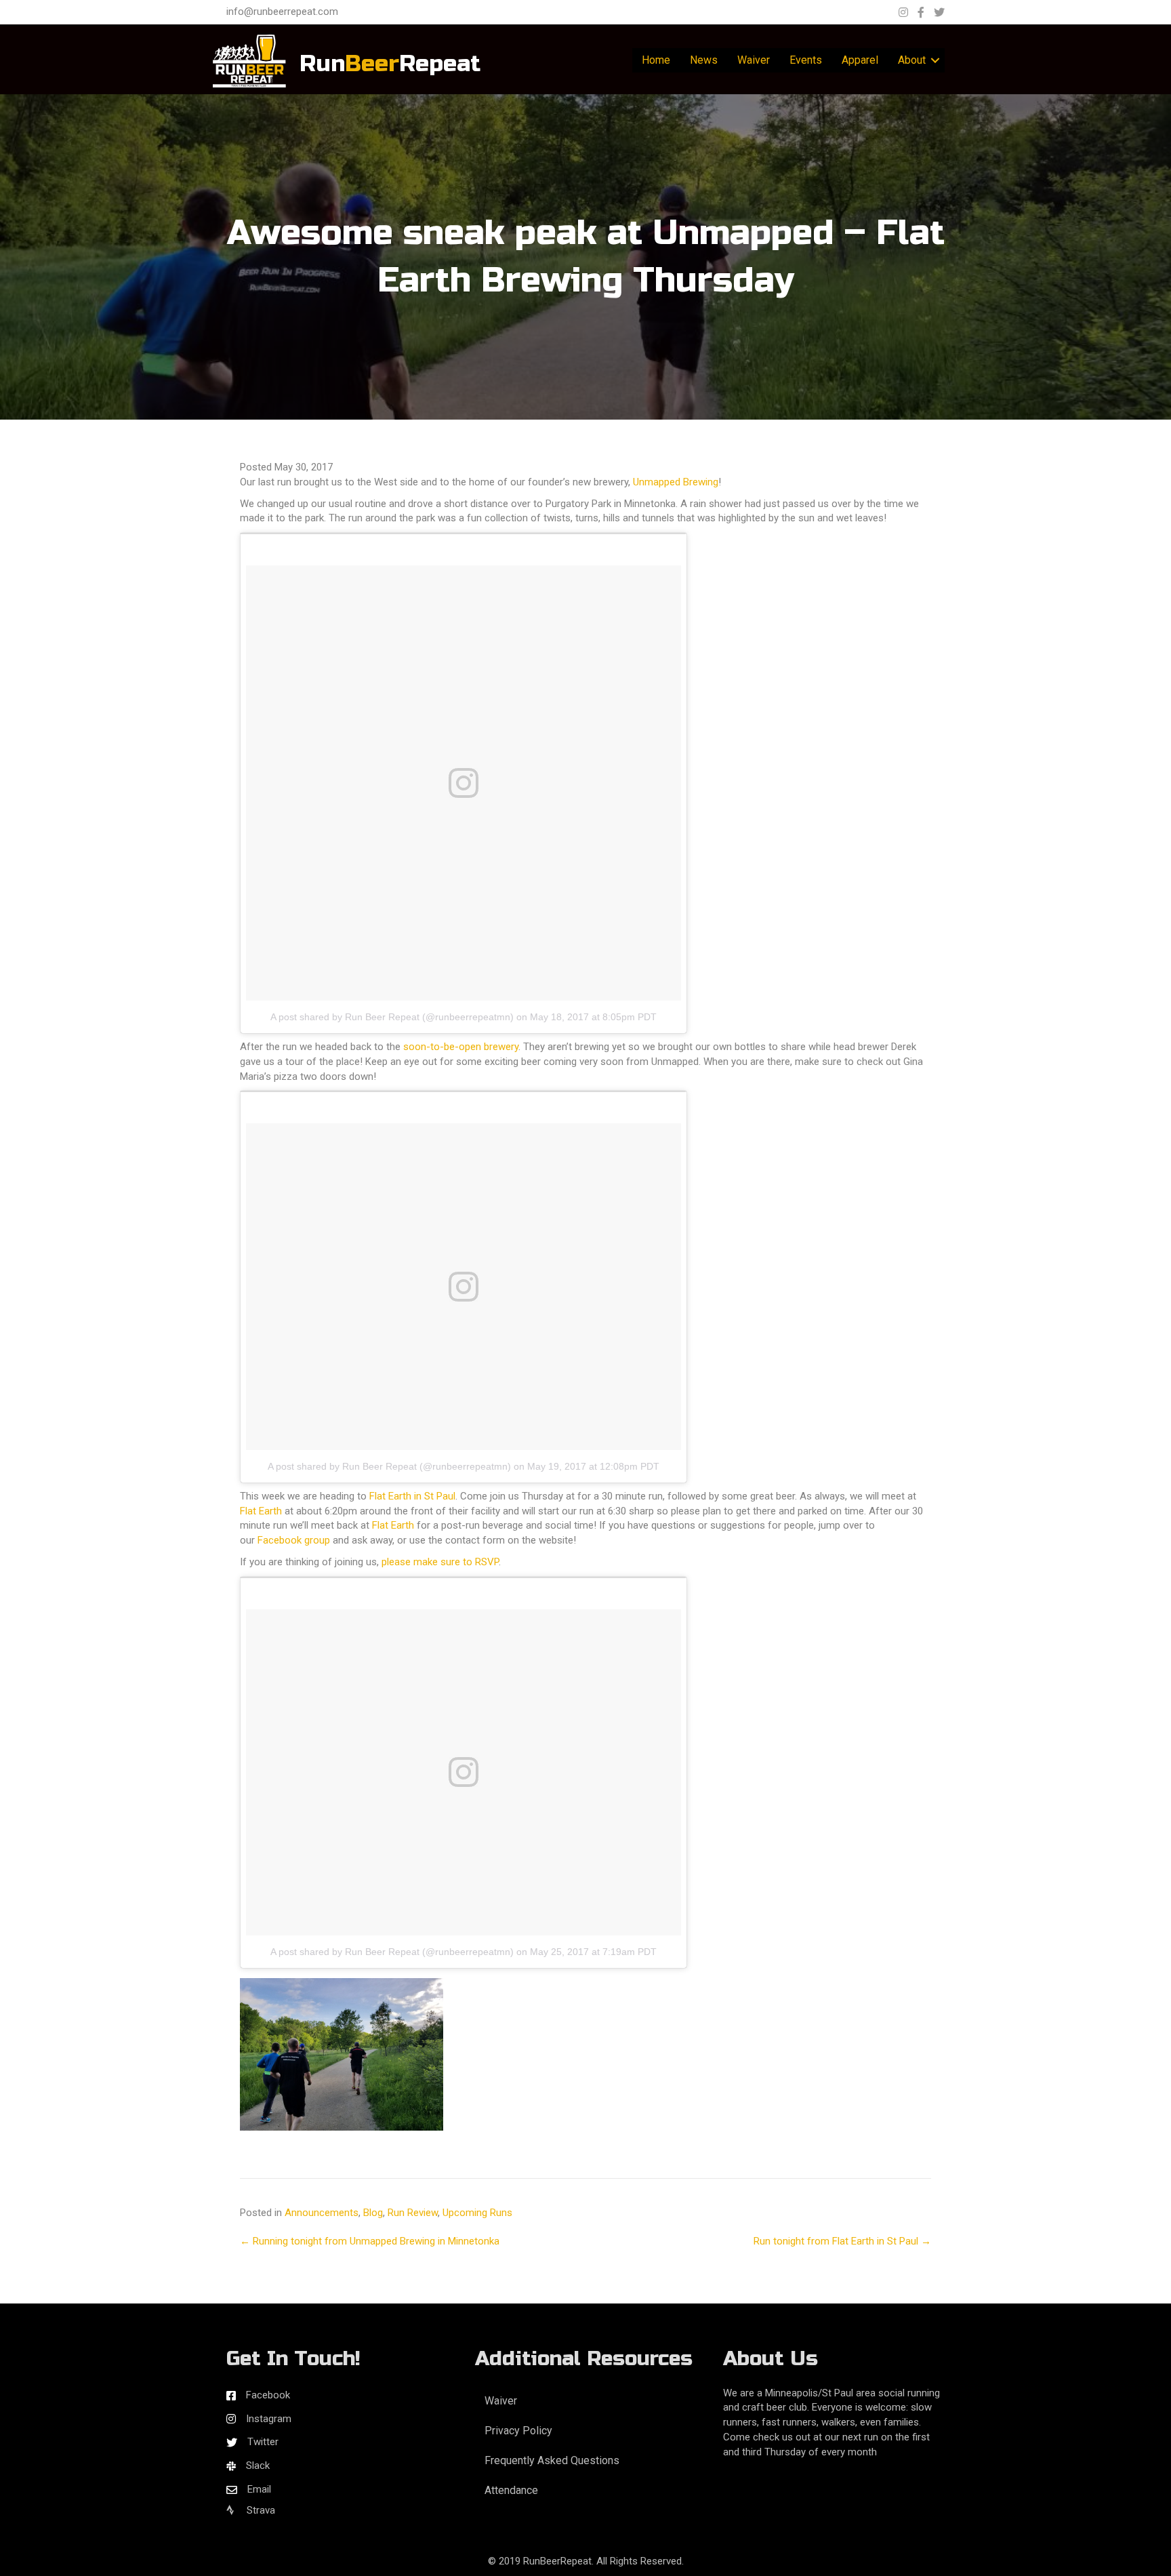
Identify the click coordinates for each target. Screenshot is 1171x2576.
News (704, 60)
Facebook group (294, 1540)
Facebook (268, 2395)
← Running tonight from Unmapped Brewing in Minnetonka (370, 2241)
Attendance (511, 2490)
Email (259, 2489)
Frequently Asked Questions (552, 2460)
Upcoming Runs (477, 2213)
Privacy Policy (518, 2431)
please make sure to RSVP (440, 1562)
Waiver (754, 60)
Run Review (413, 2213)
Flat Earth (261, 1511)
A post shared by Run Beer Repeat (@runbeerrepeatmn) (392, 1017)
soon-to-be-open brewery (461, 1047)
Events (806, 60)
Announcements (322, 2213)
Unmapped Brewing (676, 482)
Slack (258, 2466)
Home (656, 60)
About (912, 60)
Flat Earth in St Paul (412, 1496)
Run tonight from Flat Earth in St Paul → (842, 2241)
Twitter (263, 2442)
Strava (260, 2510)
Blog (373, 2213)
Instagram (269, 2419)
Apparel (860, 60)
